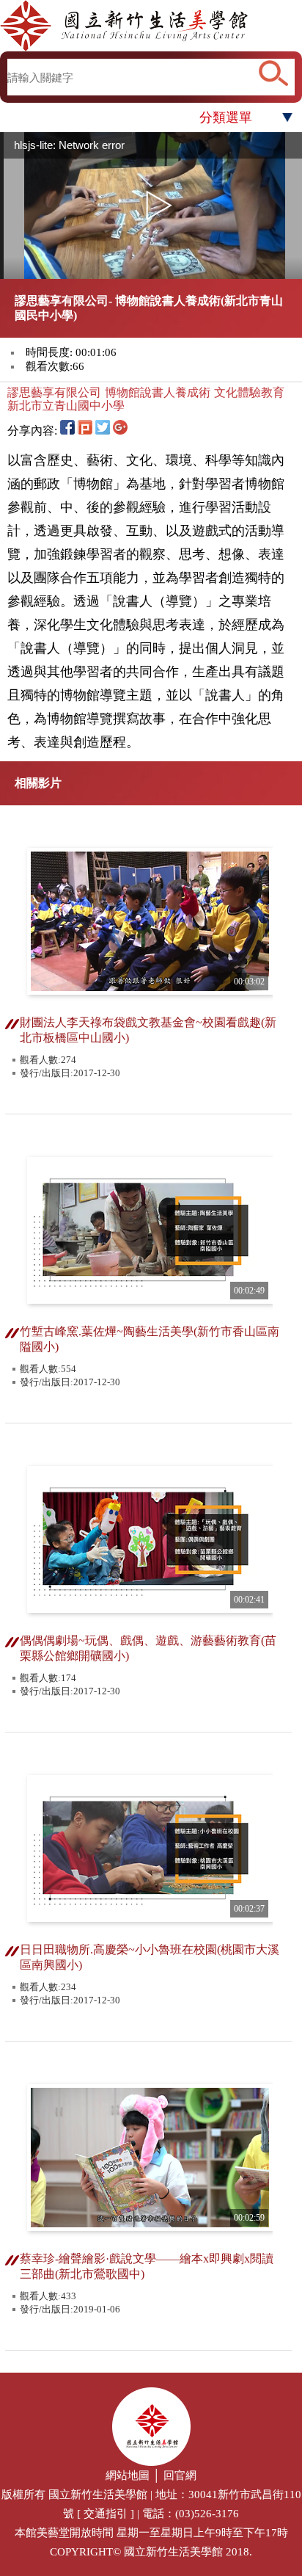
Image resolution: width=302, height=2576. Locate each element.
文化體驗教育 (249, 392)
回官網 (180, 2475)
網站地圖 (128, 2475)
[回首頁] (151, 26)
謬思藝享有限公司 (54, 392)
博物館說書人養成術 (158, 392)
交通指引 (106, 2514)
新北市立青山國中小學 (66, 406)
